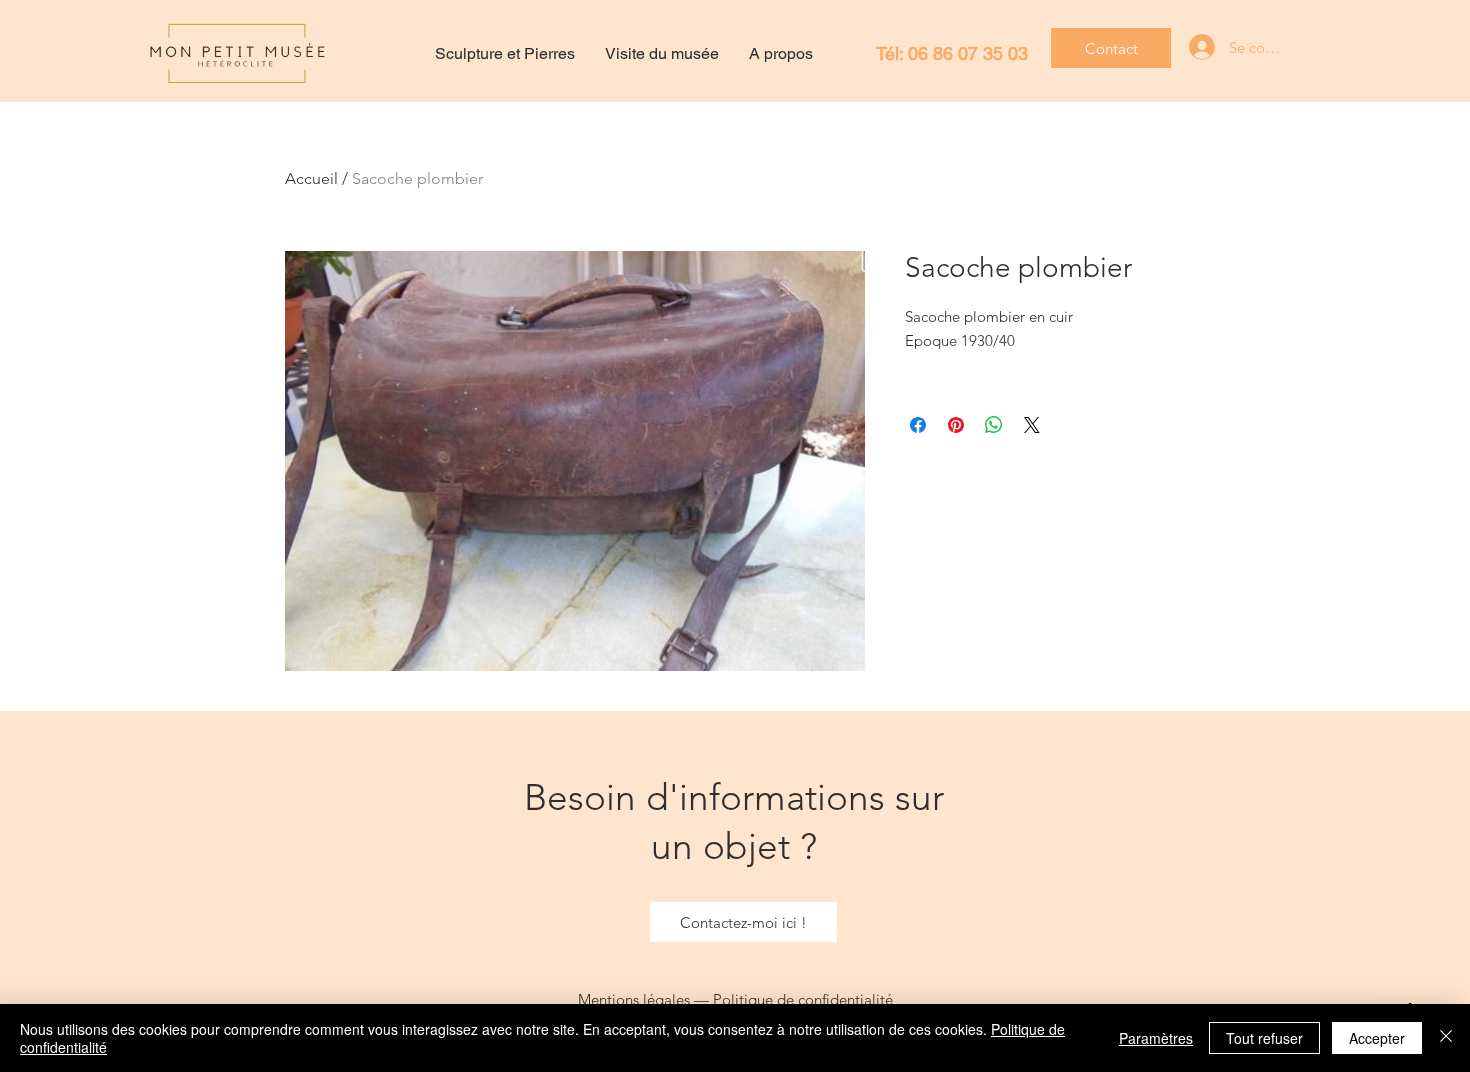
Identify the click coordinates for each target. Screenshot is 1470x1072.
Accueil (311, 178)
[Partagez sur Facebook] (918, 425)
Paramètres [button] (1156, 1038)
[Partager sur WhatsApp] (994, 425)
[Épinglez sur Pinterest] (956, 425)
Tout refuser (1264, 1038)
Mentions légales (634, 999)
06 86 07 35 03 (968, 53)
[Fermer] (1446, 1038)
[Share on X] (1032, 425)
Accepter (1377, 1038)
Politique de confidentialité (803, 999)
